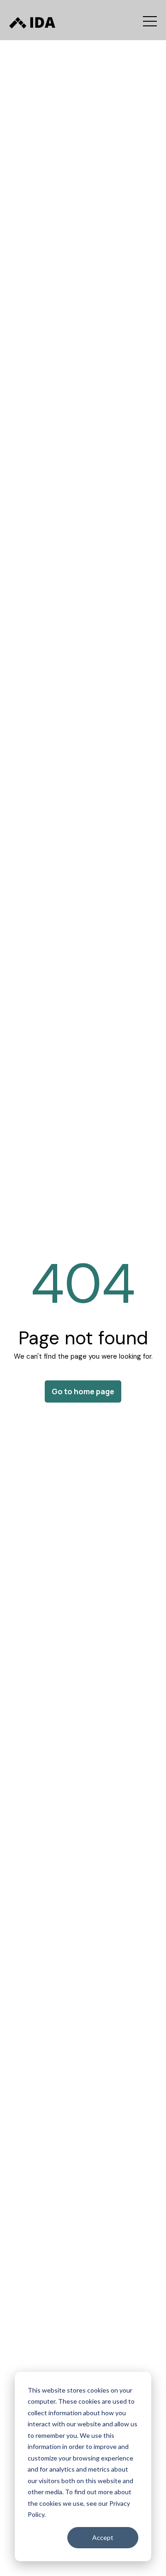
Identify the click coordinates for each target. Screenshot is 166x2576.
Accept (103, 2537)
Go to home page (83, 1391)
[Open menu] (150, 21)
